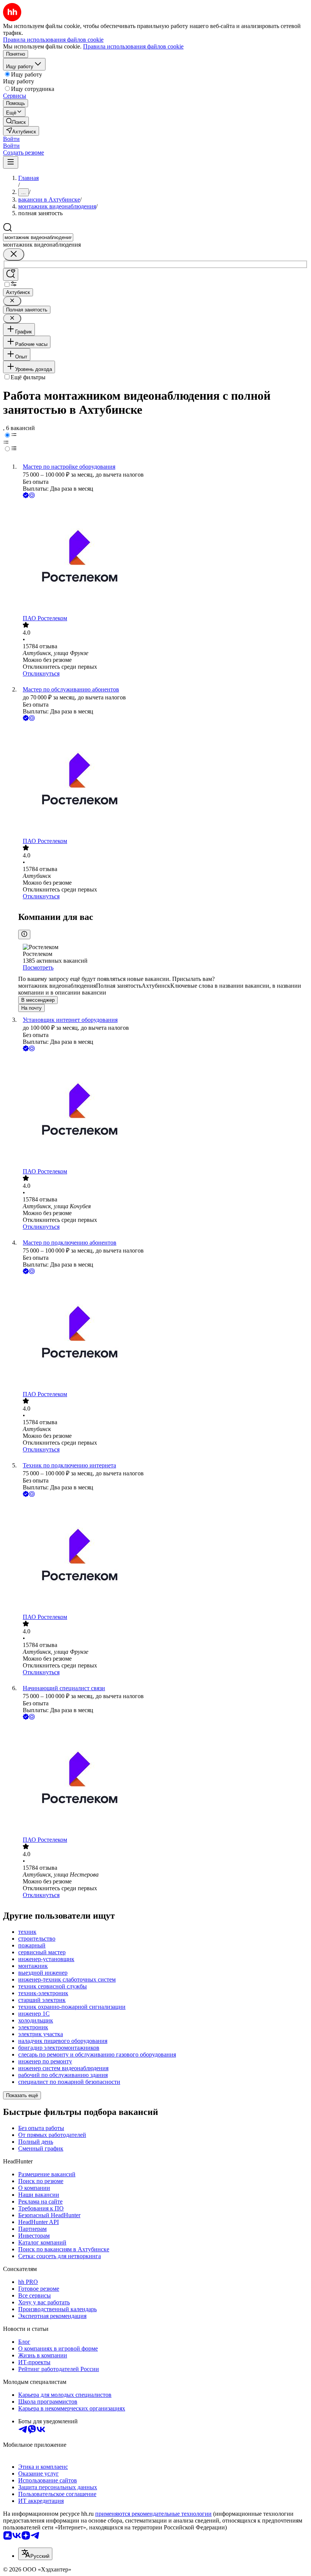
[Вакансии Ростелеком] (163, 557)
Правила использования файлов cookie (133, 46)
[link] (16, 121)
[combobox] (38, 237)
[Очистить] (14, 254)
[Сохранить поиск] (11, 274)
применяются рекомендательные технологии (153, 2514)
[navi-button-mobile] (11, 162)
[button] (11, 139)
